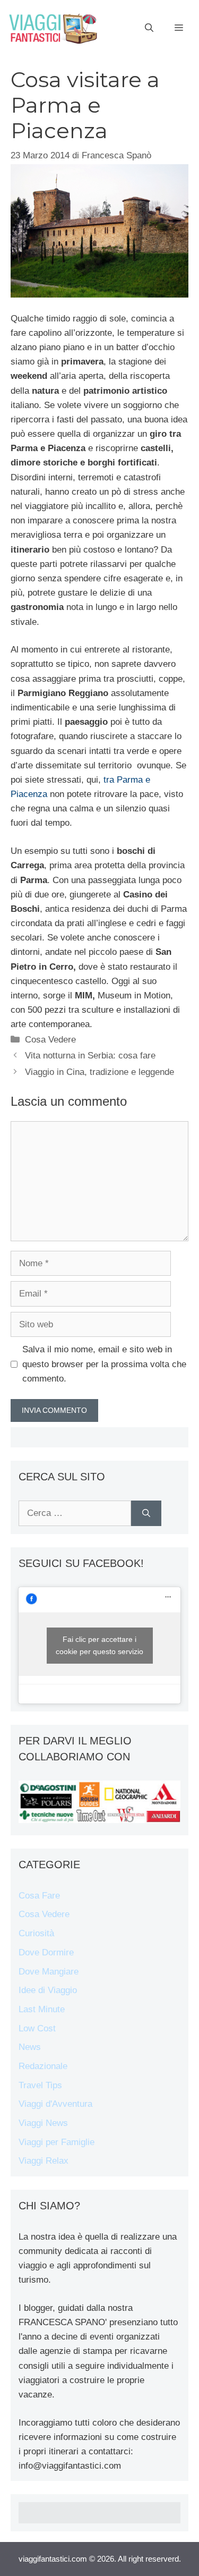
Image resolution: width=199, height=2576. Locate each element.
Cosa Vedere (50, 1040)
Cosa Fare (39, 1896)
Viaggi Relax (44, 2161)
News (30, 2047)
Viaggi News (43, 2123)
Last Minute (42, 2009)
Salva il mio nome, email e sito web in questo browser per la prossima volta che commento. (104, 1364)
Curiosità (36, 1933)
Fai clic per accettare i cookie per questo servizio (99, 1645)
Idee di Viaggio (48, 1990)
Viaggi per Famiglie (57, 2142)
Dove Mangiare (49, 1972)
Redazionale (43, 2066)
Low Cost (37, 2028)
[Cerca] (146, 1513)
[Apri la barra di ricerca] (149, 28)
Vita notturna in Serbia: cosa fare (90, 1056)
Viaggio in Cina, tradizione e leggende (99, 1072)
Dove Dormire (46, 1952)
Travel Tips (40, 2085)
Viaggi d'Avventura (55, 2104)
